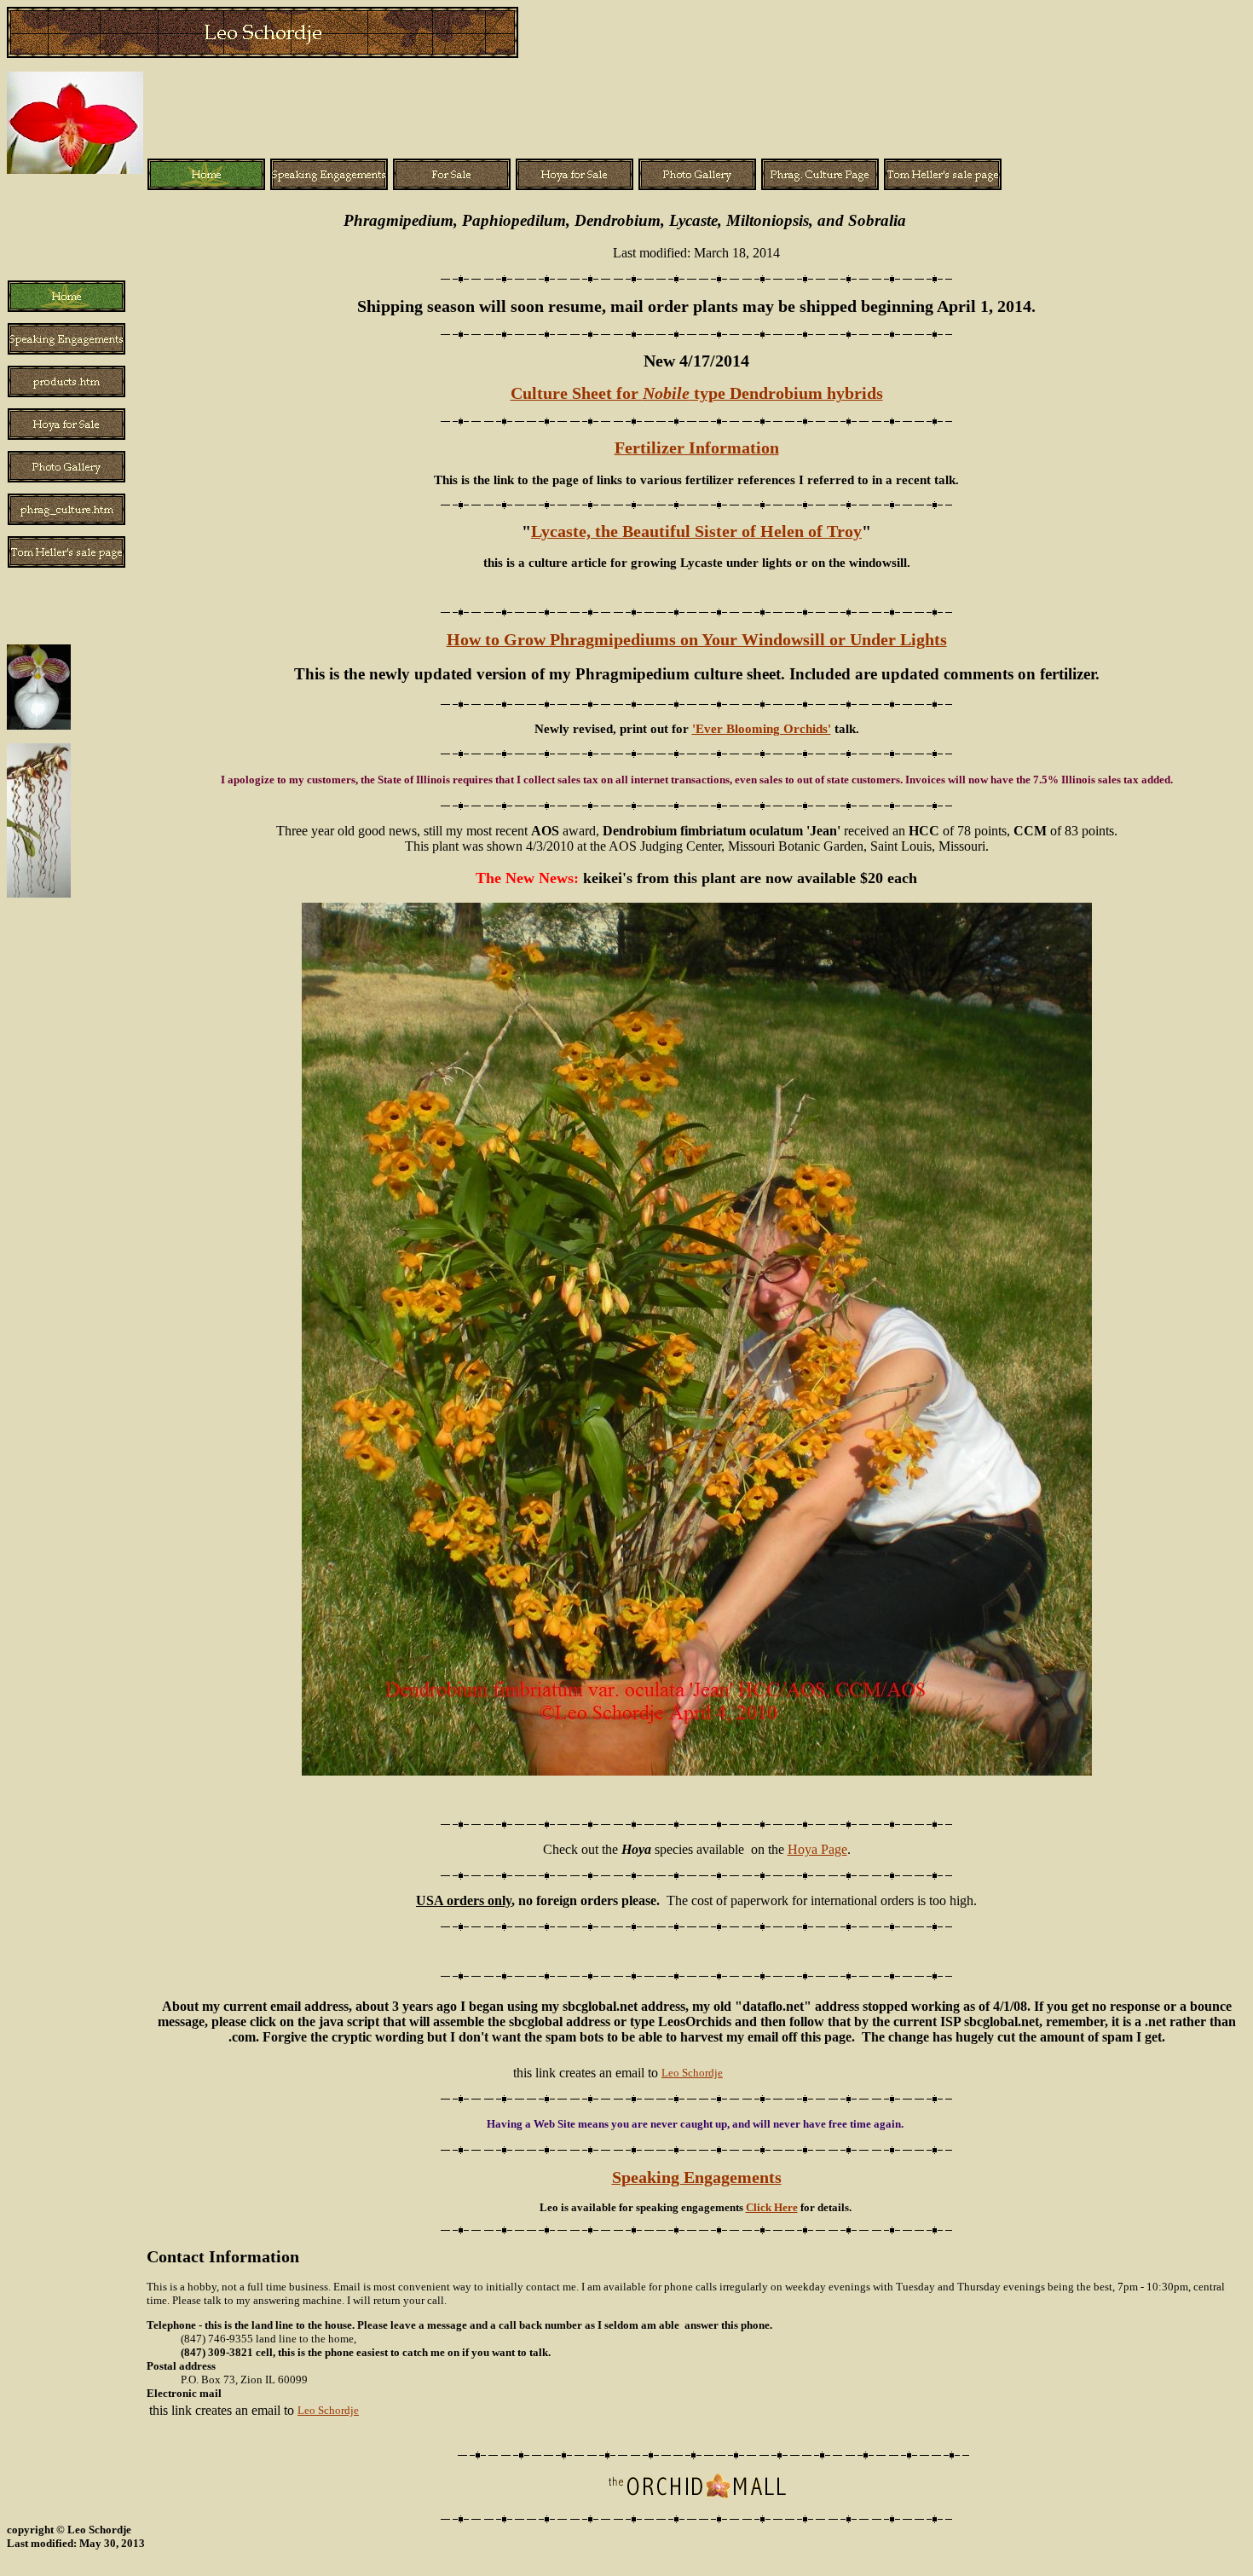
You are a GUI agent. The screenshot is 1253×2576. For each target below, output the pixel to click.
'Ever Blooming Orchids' (762, 728)
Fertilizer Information (697, 448)
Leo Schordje (692, 2073)
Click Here (772, 2207)
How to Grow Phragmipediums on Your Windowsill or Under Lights (697, 640)
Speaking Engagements (697, 2177)
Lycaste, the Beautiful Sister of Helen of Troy (696, 531)
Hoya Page (817, 1849)
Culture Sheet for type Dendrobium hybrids (697, 393)
